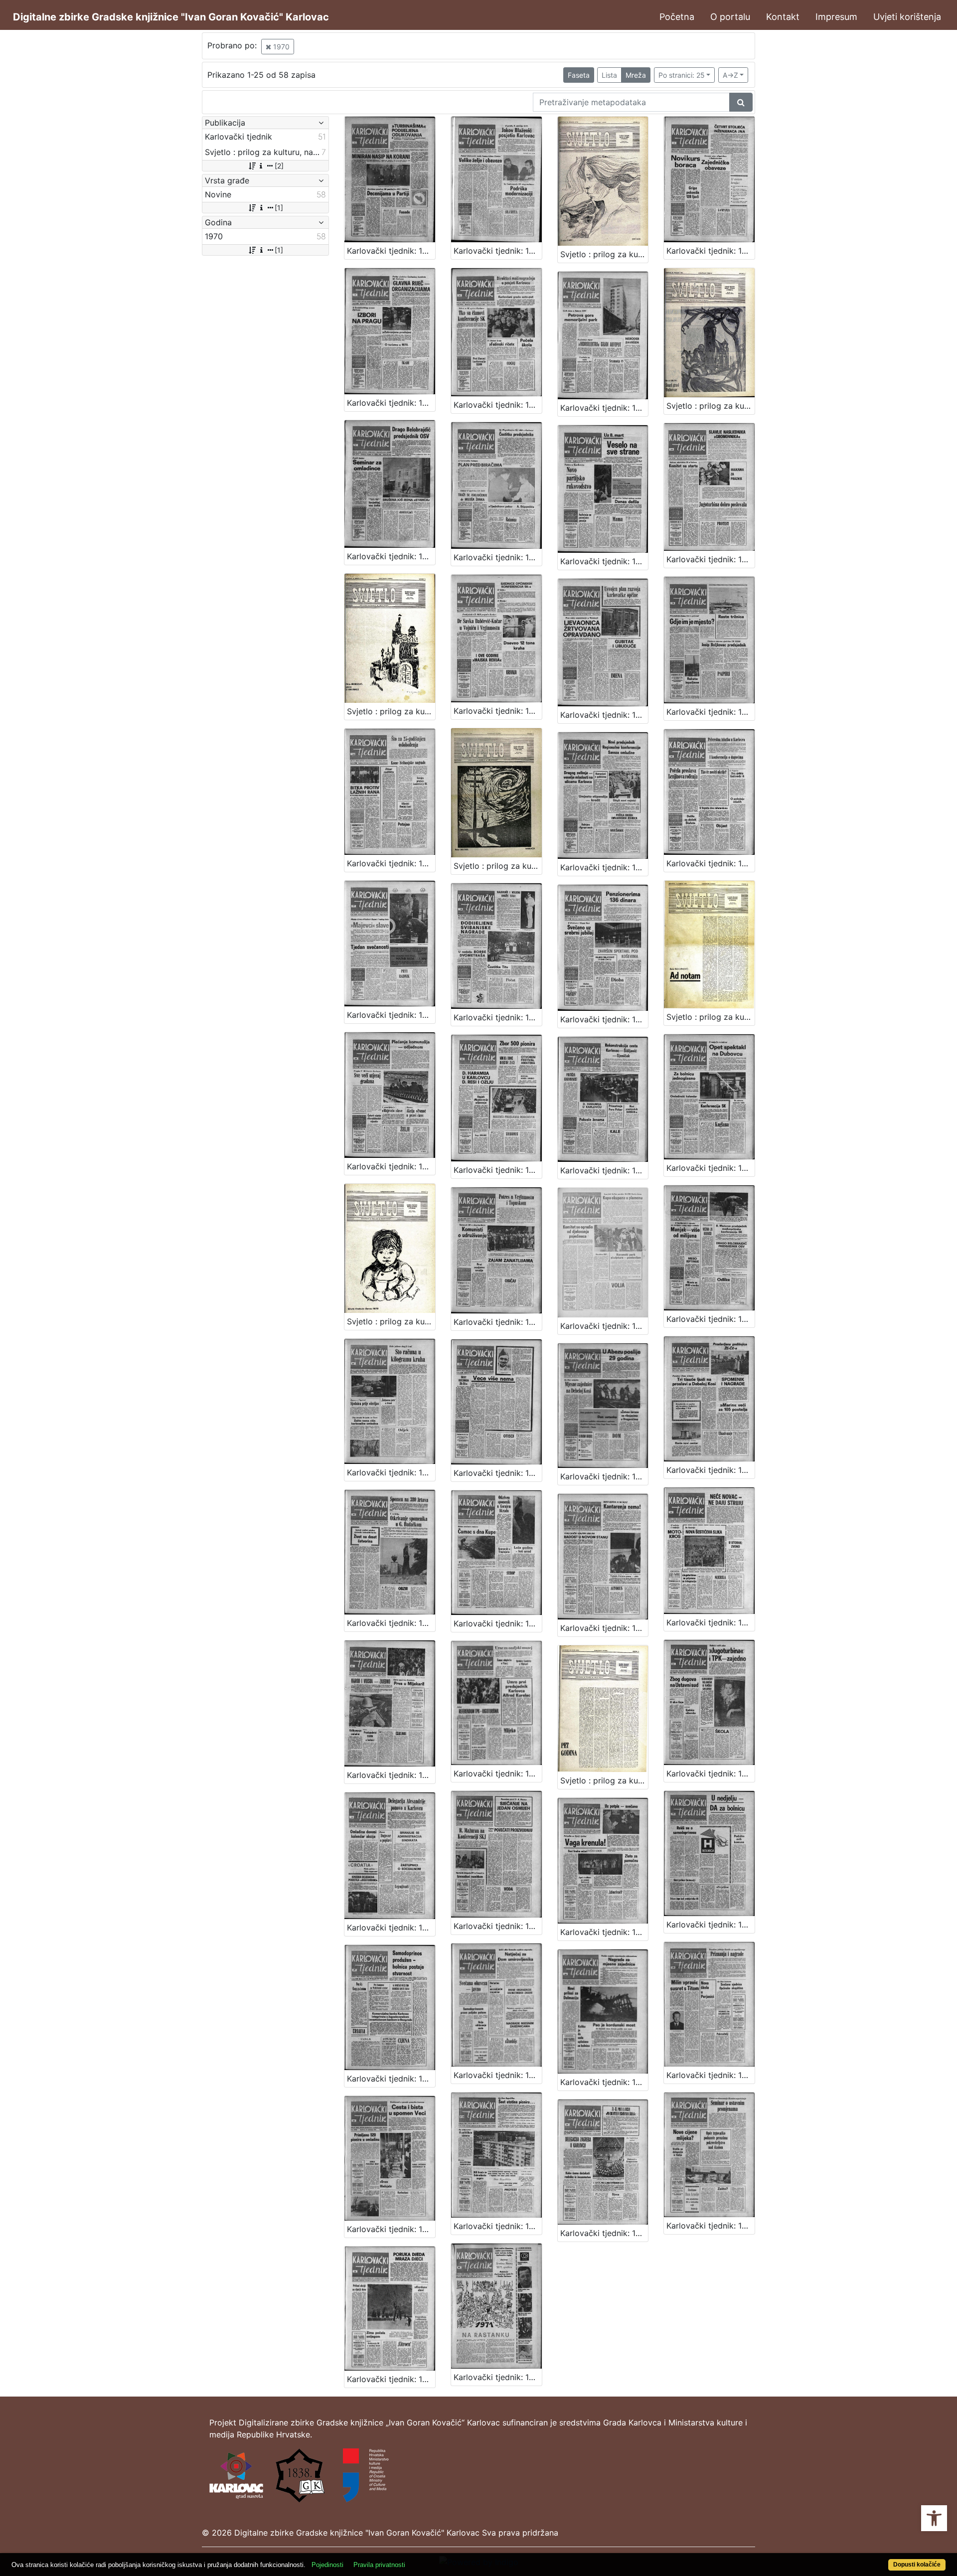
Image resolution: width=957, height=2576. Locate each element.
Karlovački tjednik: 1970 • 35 (391, 1775)
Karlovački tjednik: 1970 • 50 (711, 2226)
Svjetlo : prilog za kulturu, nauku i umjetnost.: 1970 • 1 (604, 254)
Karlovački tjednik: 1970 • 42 (391, 2079)
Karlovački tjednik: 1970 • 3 (711, 251)
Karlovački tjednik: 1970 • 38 (391, 1928)
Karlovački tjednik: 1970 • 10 (711, 559)
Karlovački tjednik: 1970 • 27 (391, 1472)
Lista (609, 75)
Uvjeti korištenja (907, 17)
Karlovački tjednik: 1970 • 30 (711, 1470)
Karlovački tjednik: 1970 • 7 (391, 556)
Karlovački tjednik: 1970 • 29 (604, 1476)
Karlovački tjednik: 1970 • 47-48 (498, 2226)
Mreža (636, 75)
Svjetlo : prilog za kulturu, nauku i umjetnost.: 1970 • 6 (391, 1321)
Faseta (579, 75)
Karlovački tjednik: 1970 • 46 (391, 2229)
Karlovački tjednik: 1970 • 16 (711, 863)
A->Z (730, 75)
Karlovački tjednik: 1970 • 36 (498, 1773)
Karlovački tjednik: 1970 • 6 (604, 408)
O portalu (730, 17)
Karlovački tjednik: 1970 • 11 (498, 711)
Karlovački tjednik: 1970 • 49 (604, 2233)
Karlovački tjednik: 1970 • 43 (498, 2075)
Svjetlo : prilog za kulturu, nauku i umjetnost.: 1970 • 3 (391, 711)
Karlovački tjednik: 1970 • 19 (604, 1019)
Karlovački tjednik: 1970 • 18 (498, 1017)
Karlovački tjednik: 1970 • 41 (711, 1925)
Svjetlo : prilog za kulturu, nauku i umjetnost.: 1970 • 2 (711, 406)
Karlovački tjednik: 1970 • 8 (498, 557)
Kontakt (783, 17)
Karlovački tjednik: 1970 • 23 (711, 1168)
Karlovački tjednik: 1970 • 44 (604, 2082)
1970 (280, 47)
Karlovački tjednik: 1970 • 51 (391, 2379)
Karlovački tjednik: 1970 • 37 (711, 1773)
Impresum (836, 17)
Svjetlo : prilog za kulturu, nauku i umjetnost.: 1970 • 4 (498, 866)
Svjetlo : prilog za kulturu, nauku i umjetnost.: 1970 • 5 (711, 1017)
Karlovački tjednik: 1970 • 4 (391, 403)
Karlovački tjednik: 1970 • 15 (604, 867)
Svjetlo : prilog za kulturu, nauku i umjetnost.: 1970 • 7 (604, 1780)
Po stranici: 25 (682, 75)
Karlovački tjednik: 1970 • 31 (391, 1623)
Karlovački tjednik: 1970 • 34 (711, 1622)
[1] (279, 208)
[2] (279, 166)
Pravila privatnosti (379, 2565)
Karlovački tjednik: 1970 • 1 (391, 251)
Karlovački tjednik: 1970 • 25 (604, 1326)
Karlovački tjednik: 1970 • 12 (604, 715)
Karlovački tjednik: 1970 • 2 (498, 251)
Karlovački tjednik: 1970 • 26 (711, 1319)
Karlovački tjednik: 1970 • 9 (604, 561)
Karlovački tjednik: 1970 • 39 (498, 1926)
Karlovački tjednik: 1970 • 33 (604, 1628)
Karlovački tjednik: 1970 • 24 (498, 1322)
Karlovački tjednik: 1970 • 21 (498, 1170)
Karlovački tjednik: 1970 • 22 (604, 1170)
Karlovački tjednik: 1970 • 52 (498, 2377)
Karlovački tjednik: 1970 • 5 (498, 405)
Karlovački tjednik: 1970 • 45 (711, 2075)
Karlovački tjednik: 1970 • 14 (391, 863)
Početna (677, 17)
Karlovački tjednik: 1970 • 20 (391, 1166)
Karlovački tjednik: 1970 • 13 (711, 712)
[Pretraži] (741, 102)
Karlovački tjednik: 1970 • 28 (498, 1473)
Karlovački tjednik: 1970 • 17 (391, 1015)
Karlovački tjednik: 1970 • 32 (498, 1623)
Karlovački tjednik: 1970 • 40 (604, 1932)
